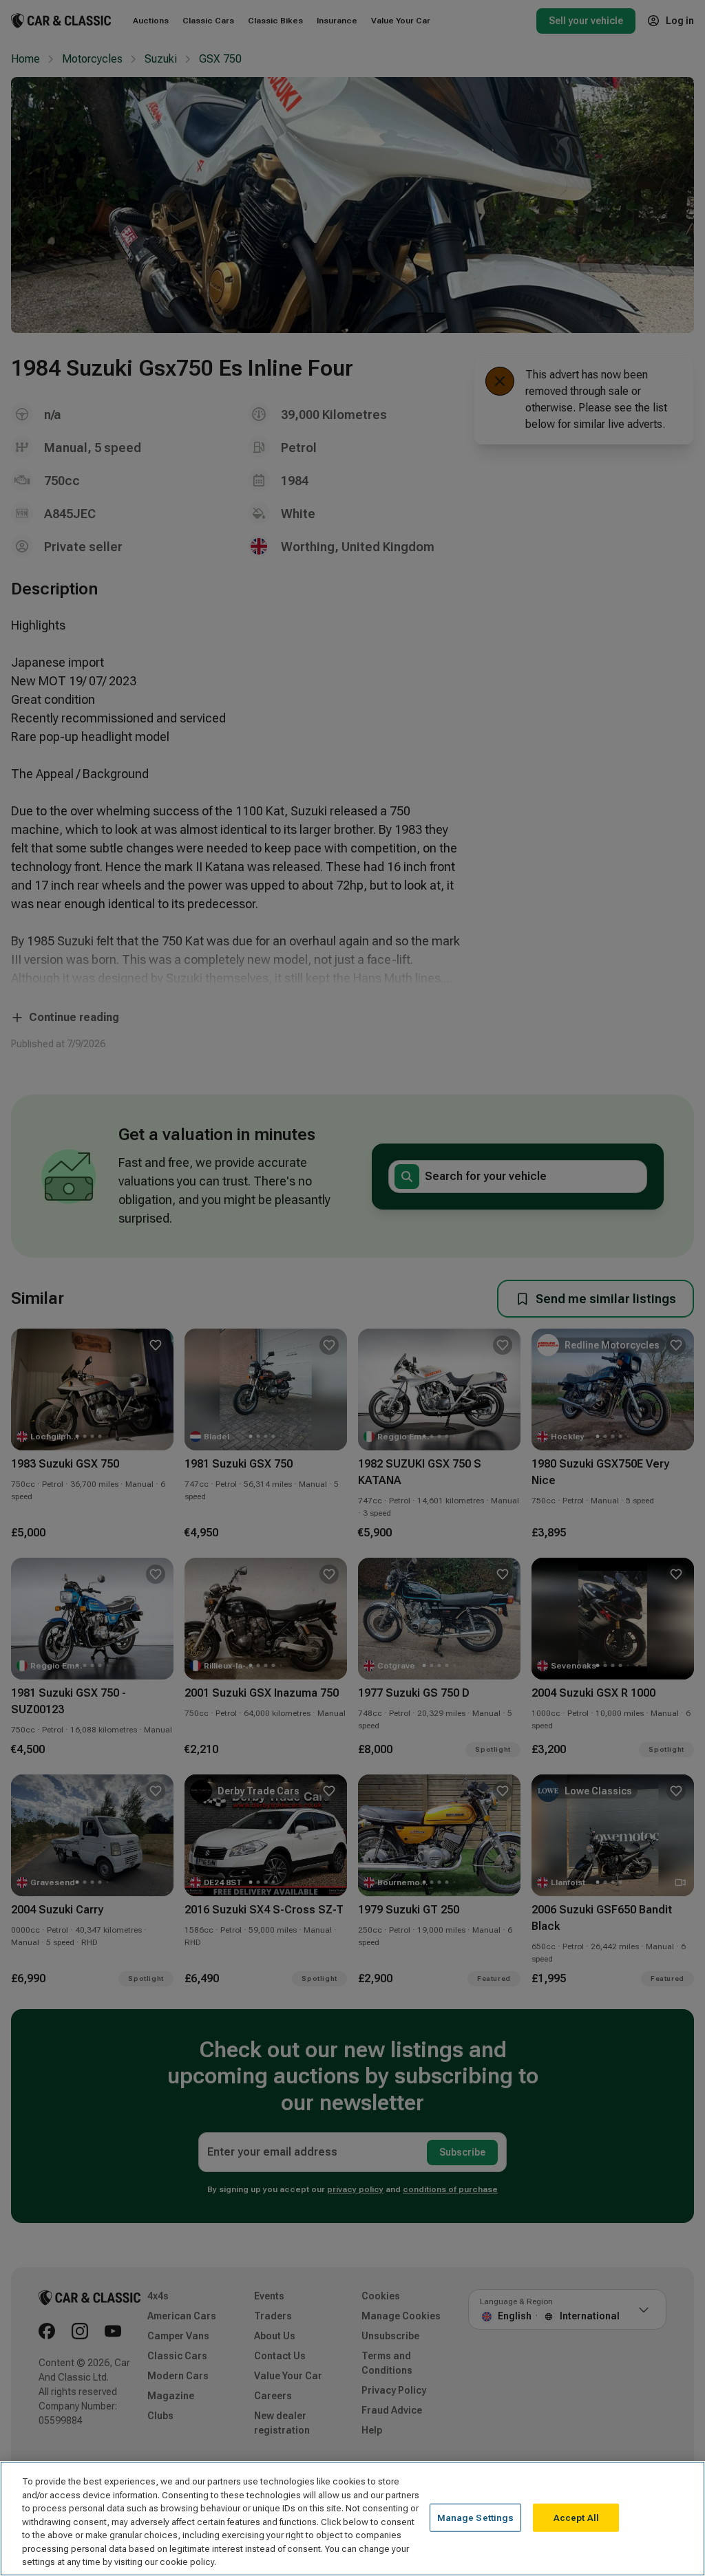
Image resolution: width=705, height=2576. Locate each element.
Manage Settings (476, 2517)
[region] (352, 2519)
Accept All (576, 2517)
